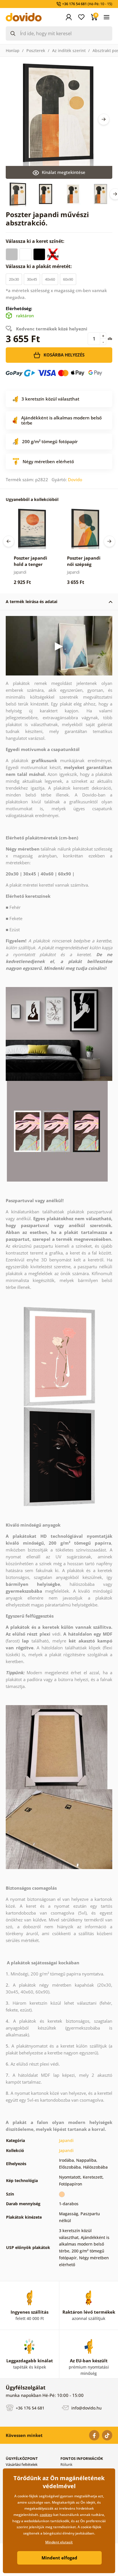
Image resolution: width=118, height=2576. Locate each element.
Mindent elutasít (59, 2542)
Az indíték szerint (69, 50)
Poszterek (36, 50)
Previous (9, 541)
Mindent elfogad (59, 2558)
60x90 (68, 279)
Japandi (66, 2140)
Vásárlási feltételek (22, 2464)
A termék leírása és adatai (32, 602)
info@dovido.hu (86, 2408)
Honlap (13, 50)
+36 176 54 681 (29, 2408)
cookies (46, 2515)
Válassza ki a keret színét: (36, 241)
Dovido (75, 479)
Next (104, 119)
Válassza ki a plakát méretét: (39, 266)
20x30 (14, 279)
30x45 (32, 279)
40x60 (50, 279)
